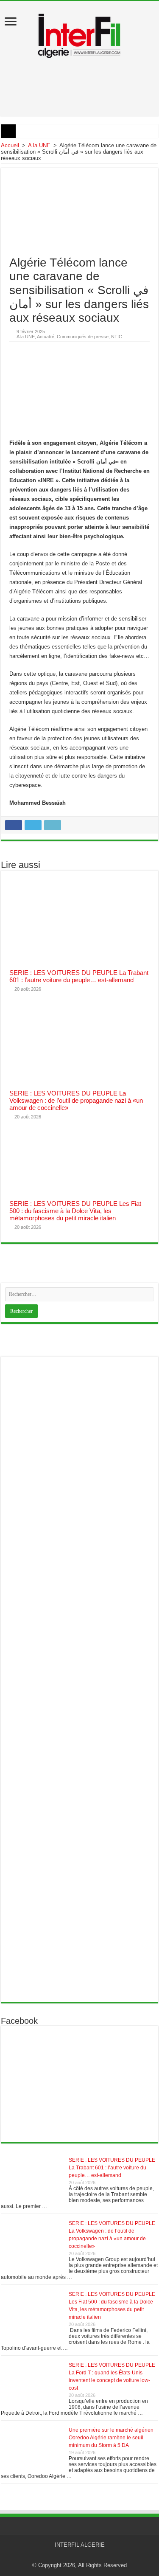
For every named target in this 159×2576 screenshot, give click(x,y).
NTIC (117, 337)
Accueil (10, 145)
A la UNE (39, 145)
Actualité (46, 337)
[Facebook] (84, 2555)
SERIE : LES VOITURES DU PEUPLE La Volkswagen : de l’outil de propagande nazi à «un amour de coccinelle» (76, 1100)
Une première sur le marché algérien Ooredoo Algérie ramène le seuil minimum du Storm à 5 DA (111, 2438)
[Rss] (76, 2555)
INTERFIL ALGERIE (80, 2545)
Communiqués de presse (83, 337)
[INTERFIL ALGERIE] (79, 34)
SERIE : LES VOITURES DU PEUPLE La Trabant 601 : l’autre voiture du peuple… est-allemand (79, 976)
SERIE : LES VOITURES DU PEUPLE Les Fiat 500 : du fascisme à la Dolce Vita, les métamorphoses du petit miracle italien (75, 1211)
